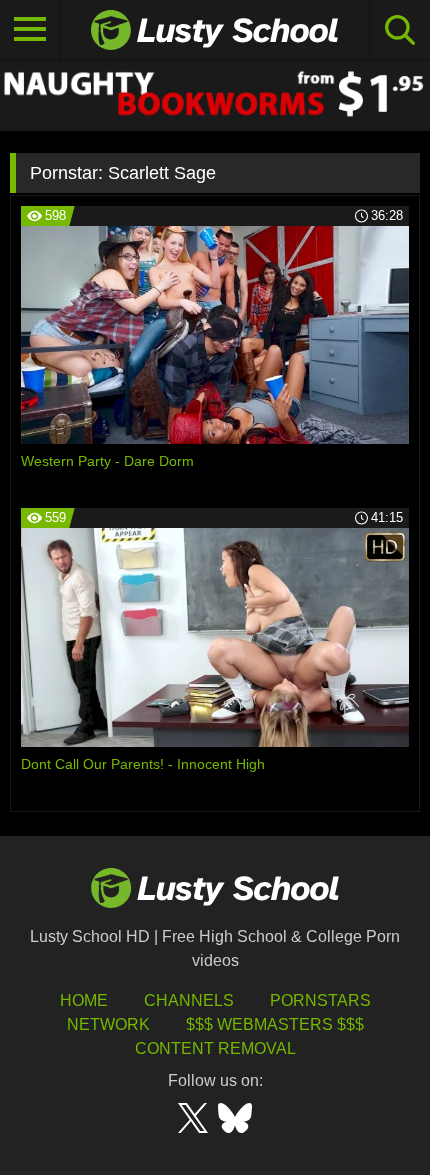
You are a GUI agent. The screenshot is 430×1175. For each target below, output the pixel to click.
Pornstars (320, 1000)
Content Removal (215, 1048)
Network (108, 1024)
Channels (189, 1000)
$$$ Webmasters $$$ (275, 1024)
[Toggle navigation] (30, 30)
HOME (84, 1000)
